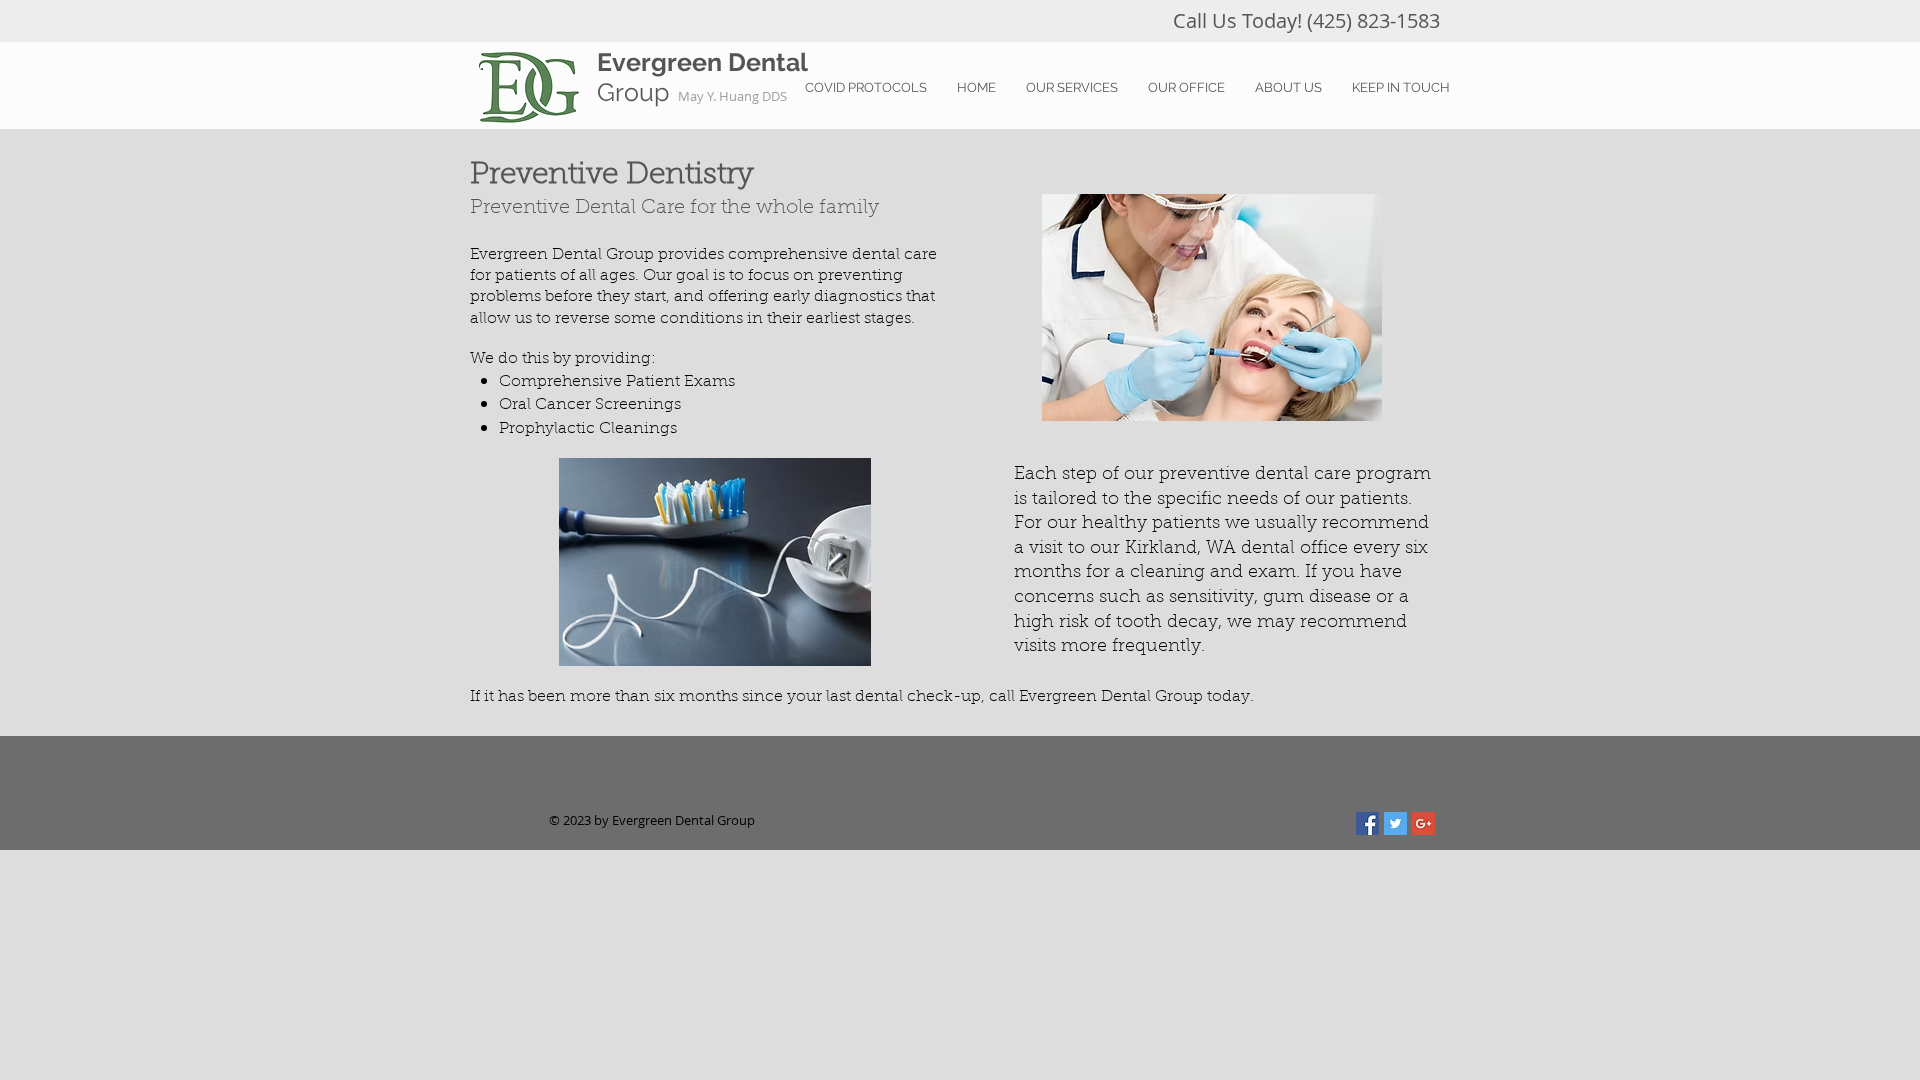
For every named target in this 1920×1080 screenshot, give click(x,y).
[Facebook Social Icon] (1367, 823)
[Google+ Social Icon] (1423, 823)
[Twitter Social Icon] (1395, 823)
